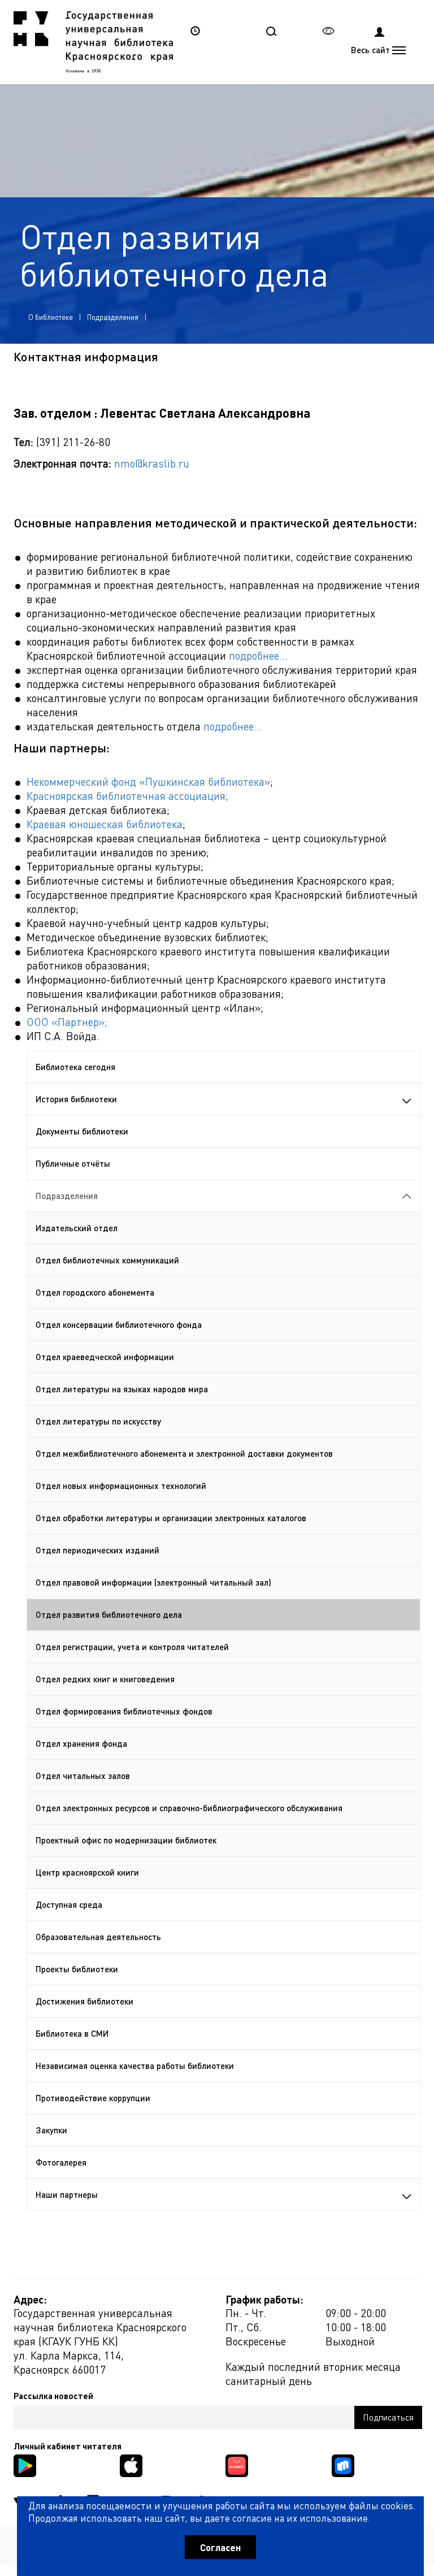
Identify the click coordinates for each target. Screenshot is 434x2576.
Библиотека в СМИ (72, 2033)
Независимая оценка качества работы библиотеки (135, 2066)
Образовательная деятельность (98, 1937)
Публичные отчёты (73, 1163)
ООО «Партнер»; (67, 1022)
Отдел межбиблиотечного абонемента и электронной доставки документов (184, 1453)
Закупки (51, 2130)
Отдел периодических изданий (97, 1550)
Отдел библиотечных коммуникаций (107, 1260)
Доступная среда (69, 1904)
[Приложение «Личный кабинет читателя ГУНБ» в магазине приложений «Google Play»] (25, 2464)
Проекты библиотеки (77, 1969)
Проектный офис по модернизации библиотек (126, 1840)
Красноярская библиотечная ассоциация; (127, 796)
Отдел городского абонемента (95, 1292)
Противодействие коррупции (93, 2098)
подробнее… (258, 655)
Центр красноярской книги (87, 1872)
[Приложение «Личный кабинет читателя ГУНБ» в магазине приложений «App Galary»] (237, 2464)
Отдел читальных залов (83, 1776)
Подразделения (113, 317)
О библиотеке (51, 317)
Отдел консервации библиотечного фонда (119, 1324)
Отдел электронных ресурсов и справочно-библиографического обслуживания (189, 1808)
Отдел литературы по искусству (98, 1421)
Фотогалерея (61, 2162)
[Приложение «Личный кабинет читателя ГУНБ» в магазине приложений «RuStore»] (343, 2464)
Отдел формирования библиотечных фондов (124, 1711)
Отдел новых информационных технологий (121, 1486)
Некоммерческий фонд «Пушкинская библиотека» (148, 782)
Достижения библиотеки (84, 2001)
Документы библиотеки (82, 1131)
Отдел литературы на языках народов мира (122, 1389)
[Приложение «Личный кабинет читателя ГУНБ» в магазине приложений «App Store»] (131, 2464)
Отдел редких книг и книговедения (105, 1679)
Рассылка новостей (53, 2396)
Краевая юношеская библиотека (105, 824)
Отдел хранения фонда (81, 1743)
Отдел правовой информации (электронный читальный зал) (153, 1582)
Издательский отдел (77, 1228)
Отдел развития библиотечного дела (109, 1614)
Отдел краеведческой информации (105, 1357)
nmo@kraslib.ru (152, 463)
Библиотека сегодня (75, 1067)
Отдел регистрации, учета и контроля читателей (132, 1647)
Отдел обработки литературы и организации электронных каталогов (171, 1518)
